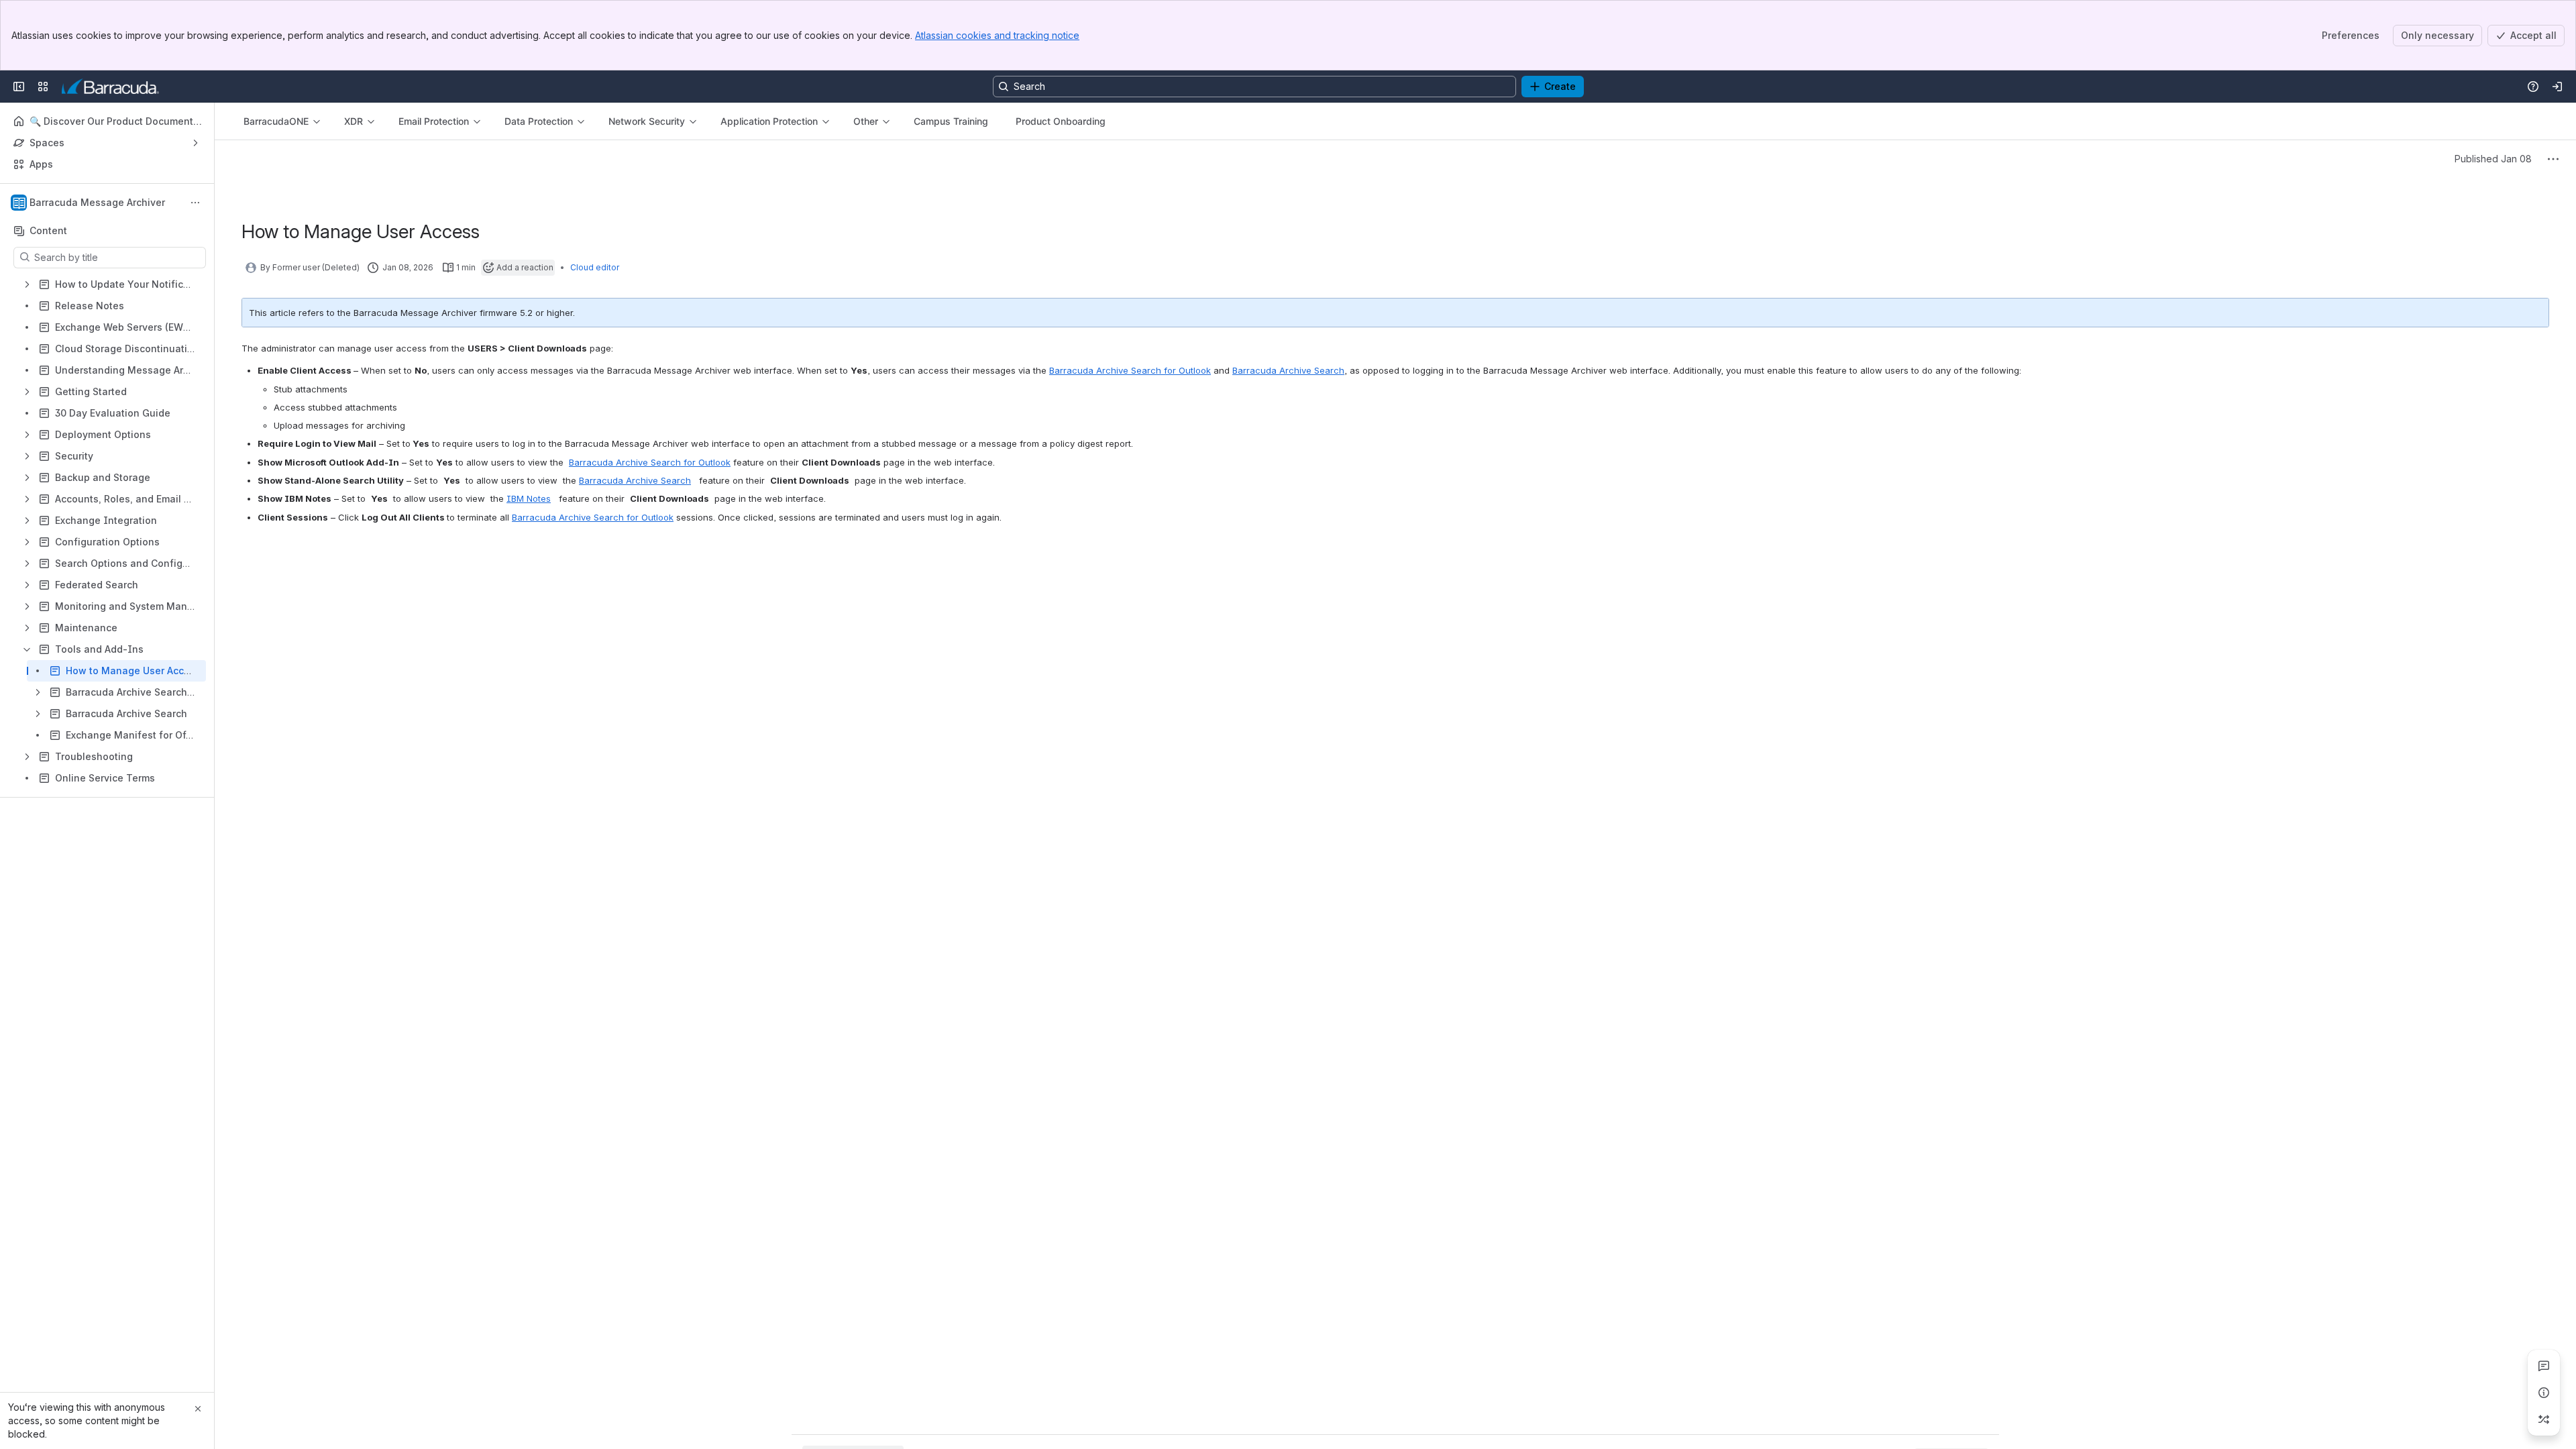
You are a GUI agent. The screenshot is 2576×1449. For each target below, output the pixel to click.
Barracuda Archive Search (1288, 370)
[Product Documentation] (110, 87)
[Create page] (2544, 1419)
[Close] (198, 1409)
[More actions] (195, 203)
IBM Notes (529, 498)
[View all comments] (2544, 1366)
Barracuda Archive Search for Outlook (1130, 370)
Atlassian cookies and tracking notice (997, 35)
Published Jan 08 (2493, 159)
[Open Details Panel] (2544, 1393)
